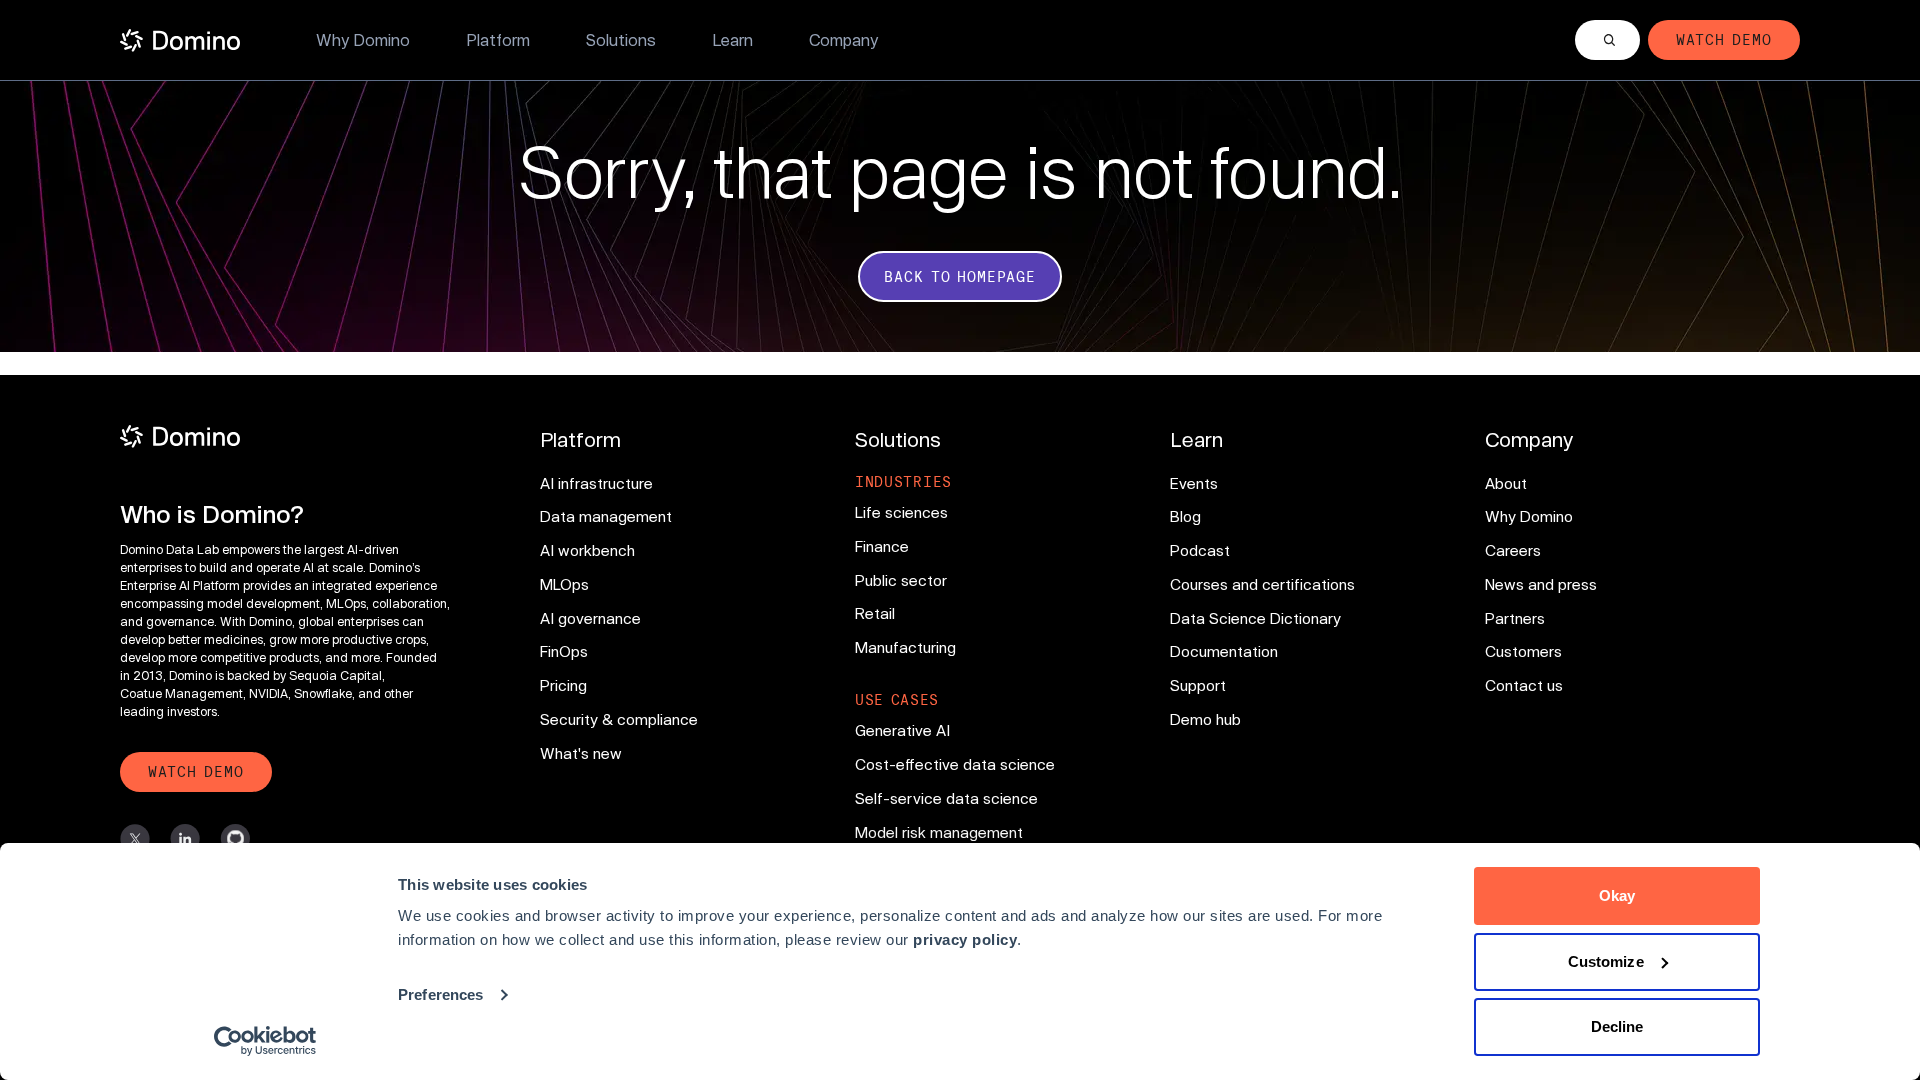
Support (1198, 685)
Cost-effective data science (955, 764)
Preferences (440, 994)
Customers (1523, 651)
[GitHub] (235, 839)
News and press (1541, 584)
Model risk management (939, 832)
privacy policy (965, 939)
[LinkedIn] (185, 839)
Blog (1185, 516)
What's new (581, 753)
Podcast (1200, 550)
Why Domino (363, 39)
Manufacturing (905, 647)
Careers (1513, 550)
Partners (1515, 618)
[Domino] (288, 436)
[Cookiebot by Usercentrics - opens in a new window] (265, 1041)
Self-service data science (946, 798)
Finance (882, 546)
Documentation (1224, 651)
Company (843, 39)
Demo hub (1205, 719)
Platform (498, 39)
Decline (1617, 1026)
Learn (732, 39)
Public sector (901, 580)
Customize (1606, 961)
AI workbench (587, 550)
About (1506, 483)
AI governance (590, 618)
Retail (875, 613)
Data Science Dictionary (1255, 618)
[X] (135, 839)
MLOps (564, 584)
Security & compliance (619, 719)
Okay (1617, 895)
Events (1194, 483)
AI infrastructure (596, 483)
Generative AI (902, 730)
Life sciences (901, 512)
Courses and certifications (1262, 584)
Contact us (1524, 685)
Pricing (563, 685)
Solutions (621, 39)
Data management (606, 516)
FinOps (564, 651)
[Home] (180, 40)
